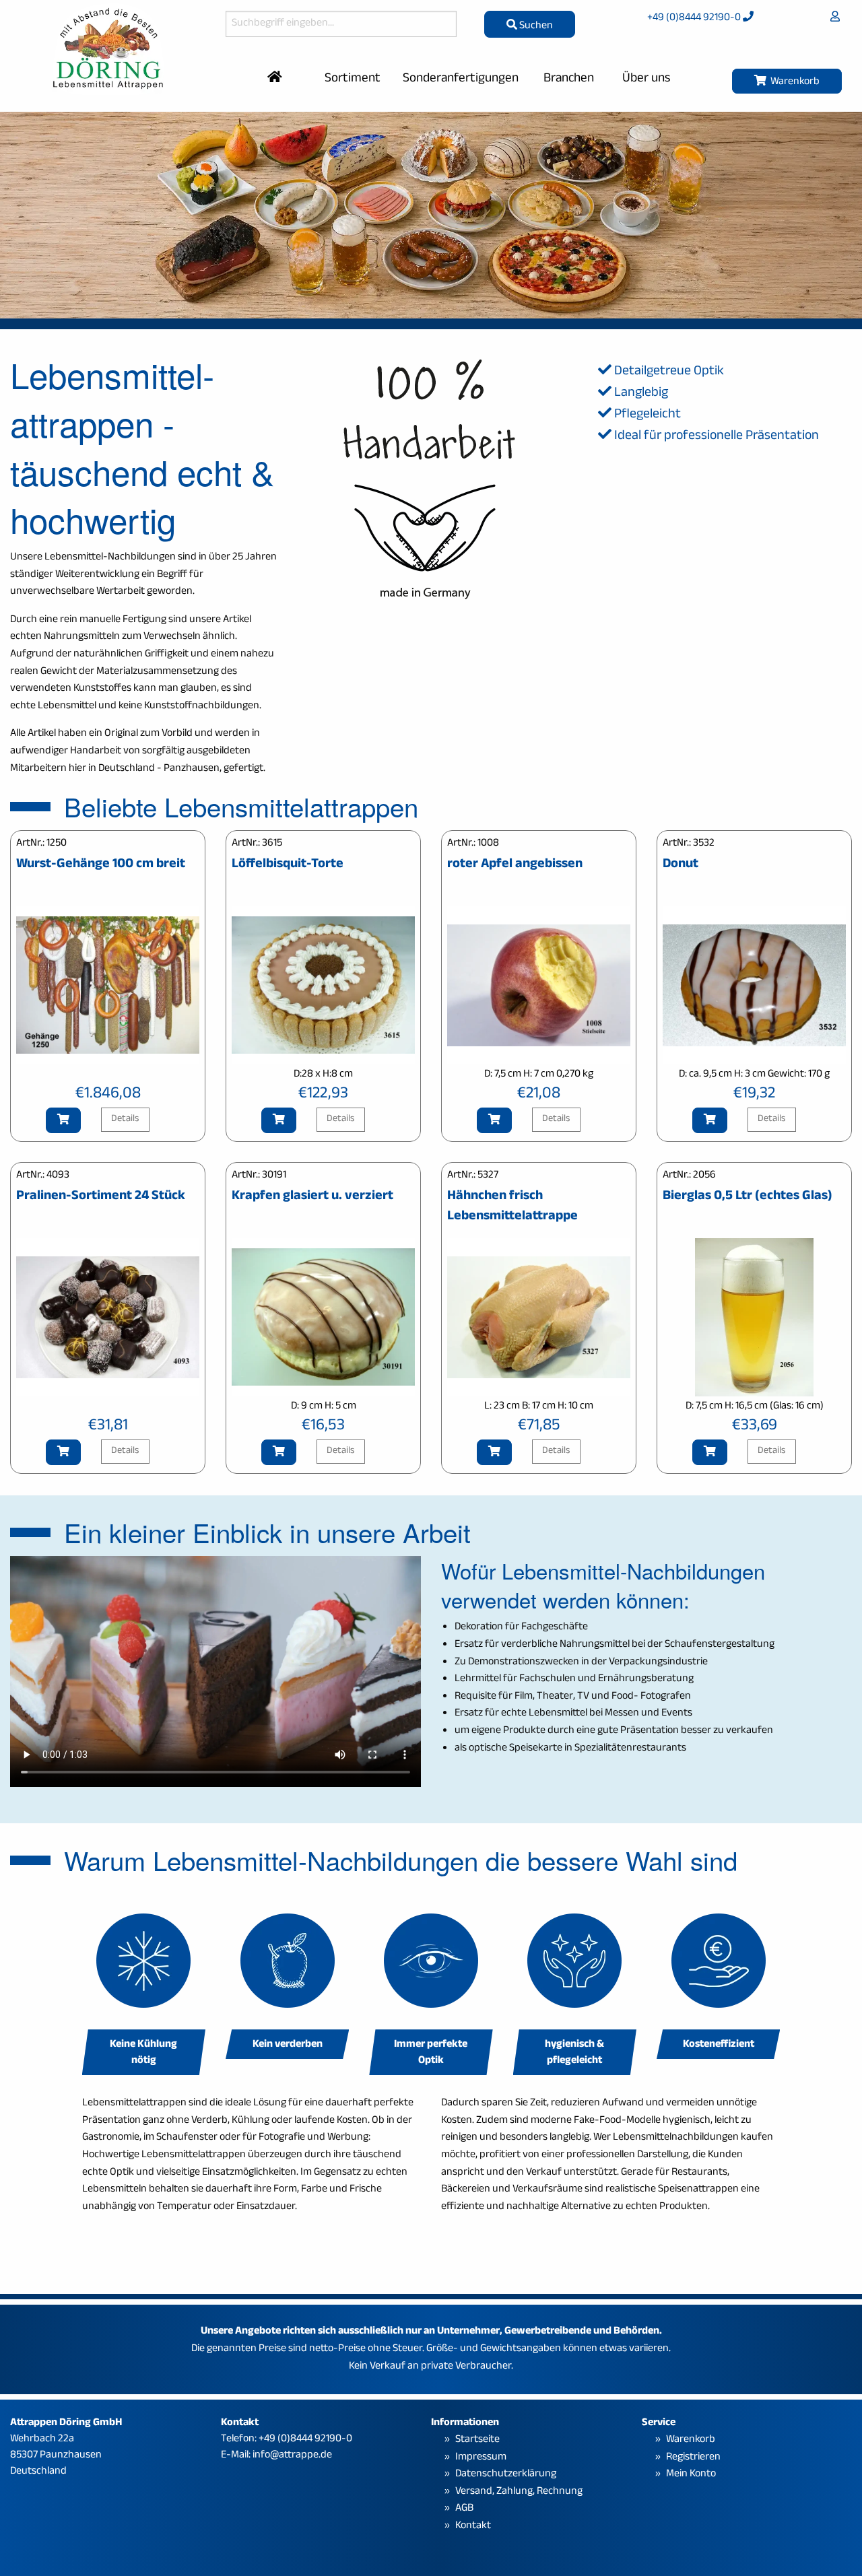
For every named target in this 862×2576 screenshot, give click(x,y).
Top (842, 2527)
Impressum (481, 2458)
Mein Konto (691, 2475)
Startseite (477, 2440)
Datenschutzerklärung (506, 2475)
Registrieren (693, 2458)
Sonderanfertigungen (461, 79)
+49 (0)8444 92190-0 (695, 19)
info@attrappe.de (292, 2456)
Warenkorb (793, 82)
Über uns (646, 79)
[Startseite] (275, 79)
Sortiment (353, 79)
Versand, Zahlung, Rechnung (519, 2492)
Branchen (569, 79)
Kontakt (473, 2527)
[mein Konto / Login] (835, 19)
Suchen (535, 27)
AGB (464, 2509)
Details (125, 1119)
